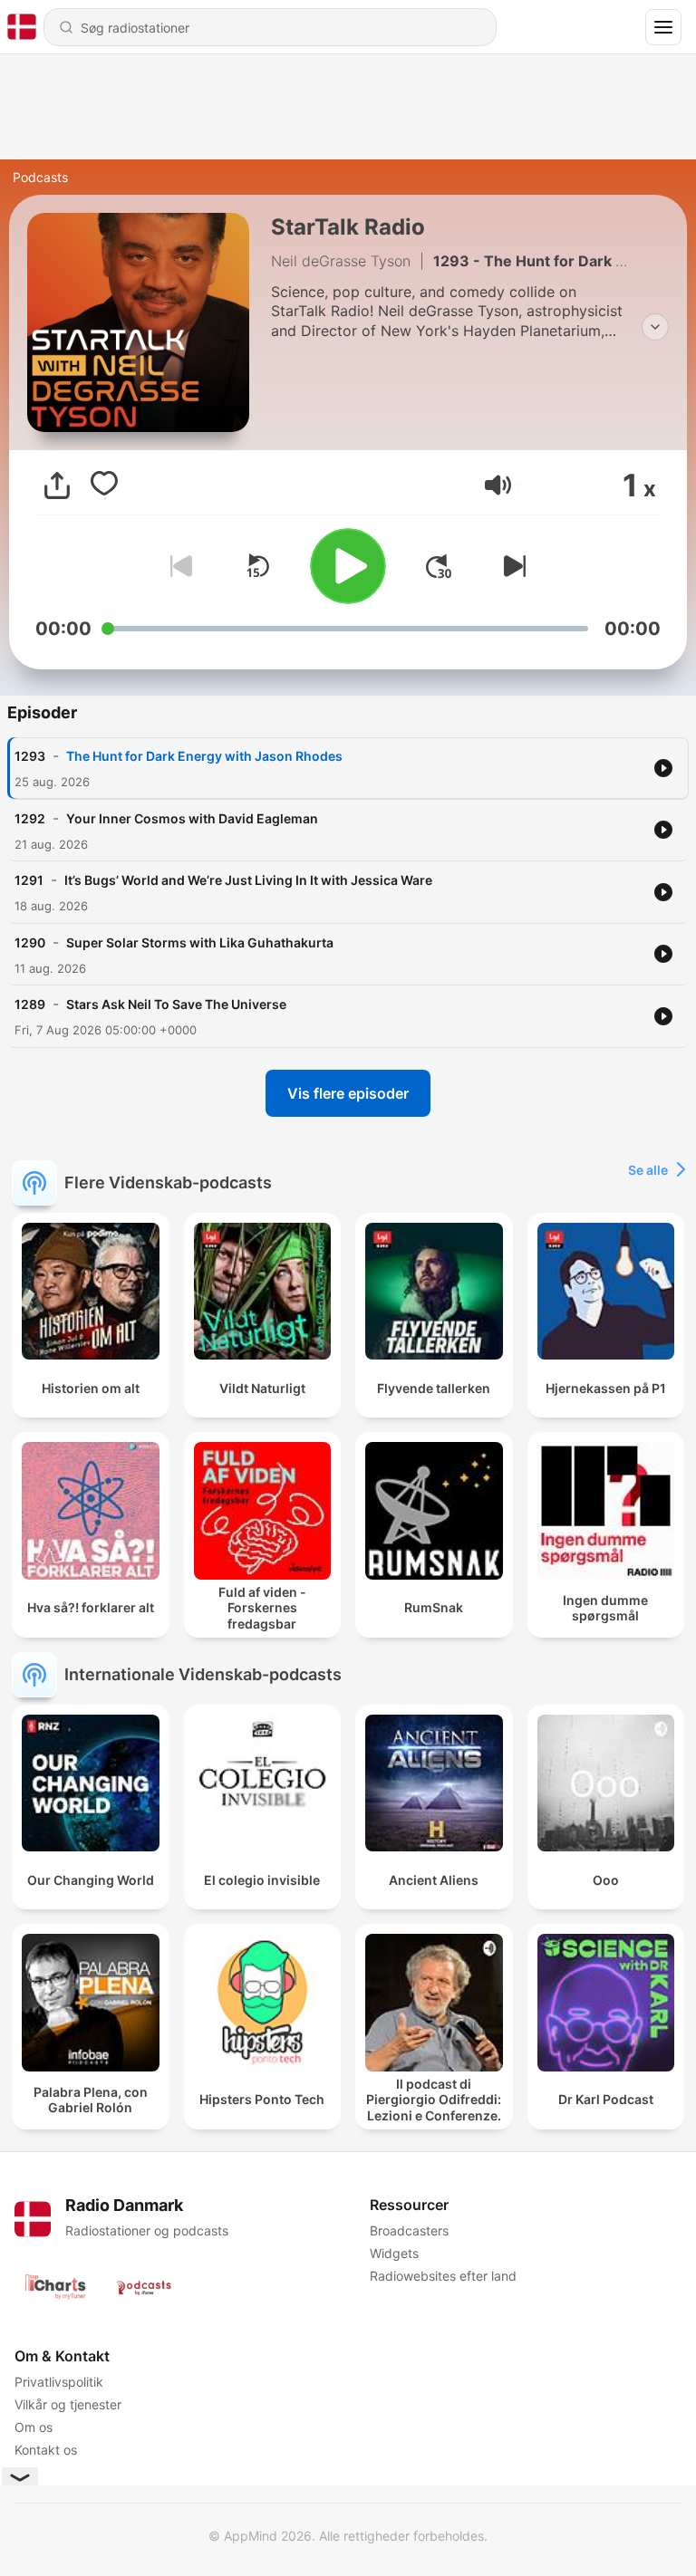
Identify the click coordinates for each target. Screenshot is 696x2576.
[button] (498, 485)
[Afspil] (348, 566)
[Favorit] (104, 485)
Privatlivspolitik (59, 2382)
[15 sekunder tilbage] (257, 566)
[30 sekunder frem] (439, 566)
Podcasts (40, 177)
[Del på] (57, 485)
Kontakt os (46, 2450)
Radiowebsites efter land (443, 2276)
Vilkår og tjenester (68, 2404)
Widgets (394, 2253)
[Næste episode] (511, 566)
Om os (34, 2427)
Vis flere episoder (348, 1093)
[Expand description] (655, 327)
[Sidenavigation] (663, 27)
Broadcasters (409, 2230)
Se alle (648, 1170)
